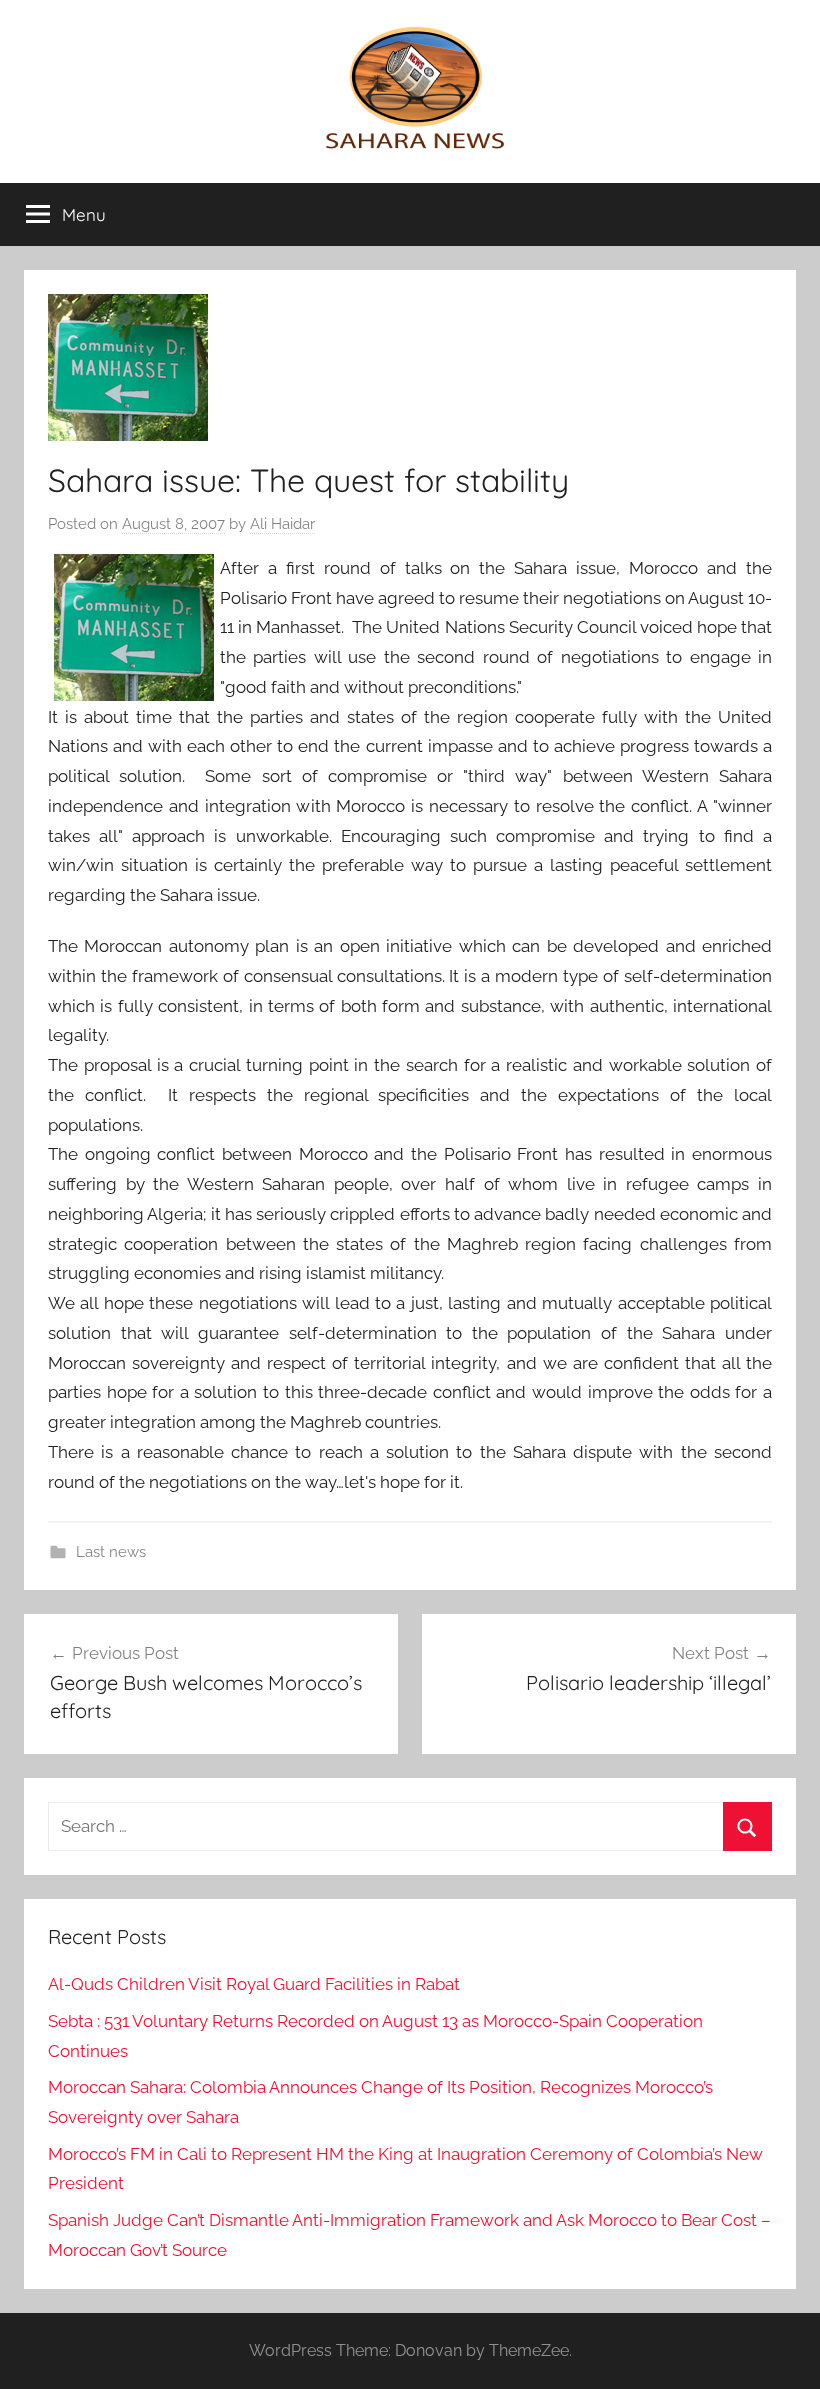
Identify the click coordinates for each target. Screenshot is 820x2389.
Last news (111, 1552)
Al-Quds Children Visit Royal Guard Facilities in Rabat (254, 1984)
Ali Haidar (282, 524)
